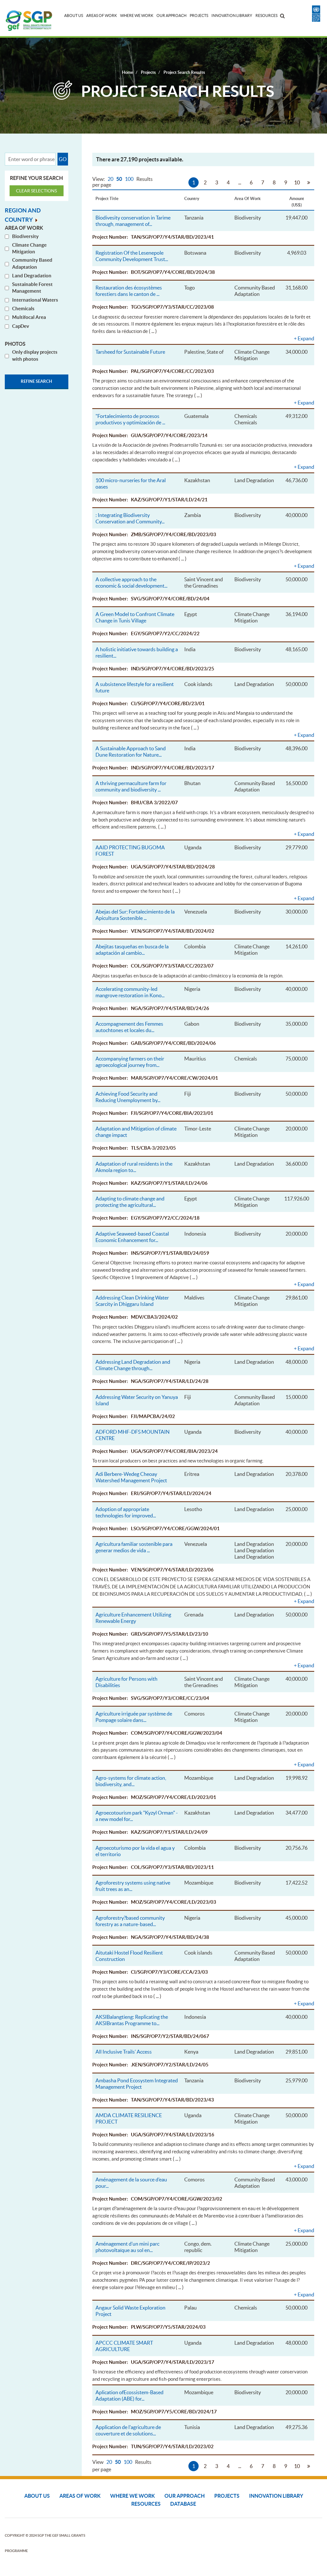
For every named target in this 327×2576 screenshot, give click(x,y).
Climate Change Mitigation (29, 248)
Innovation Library (232, 15)
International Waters (35, 300)
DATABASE (183, 2504)
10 (297, 182)
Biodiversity (25, 236)
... (240, 182)
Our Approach (171, 15)
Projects (199, 15)
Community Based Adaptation (32, 263)
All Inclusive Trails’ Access (124, 2052)
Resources (266, 15)
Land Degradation (32, 276)
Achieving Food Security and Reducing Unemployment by (128, 1097)
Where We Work (137, 15)
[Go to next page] (308, 182)
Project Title (107, 199)
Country (192, 199)
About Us (74, 15)
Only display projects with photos (35, 355)
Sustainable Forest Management (32, 288)
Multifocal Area (29, 317)
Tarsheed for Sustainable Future (130, 352)
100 (130, 179)
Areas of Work (102, 15)
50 (120, 179)
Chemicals (23, 309)
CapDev (21, 326)
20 (111, 179)
